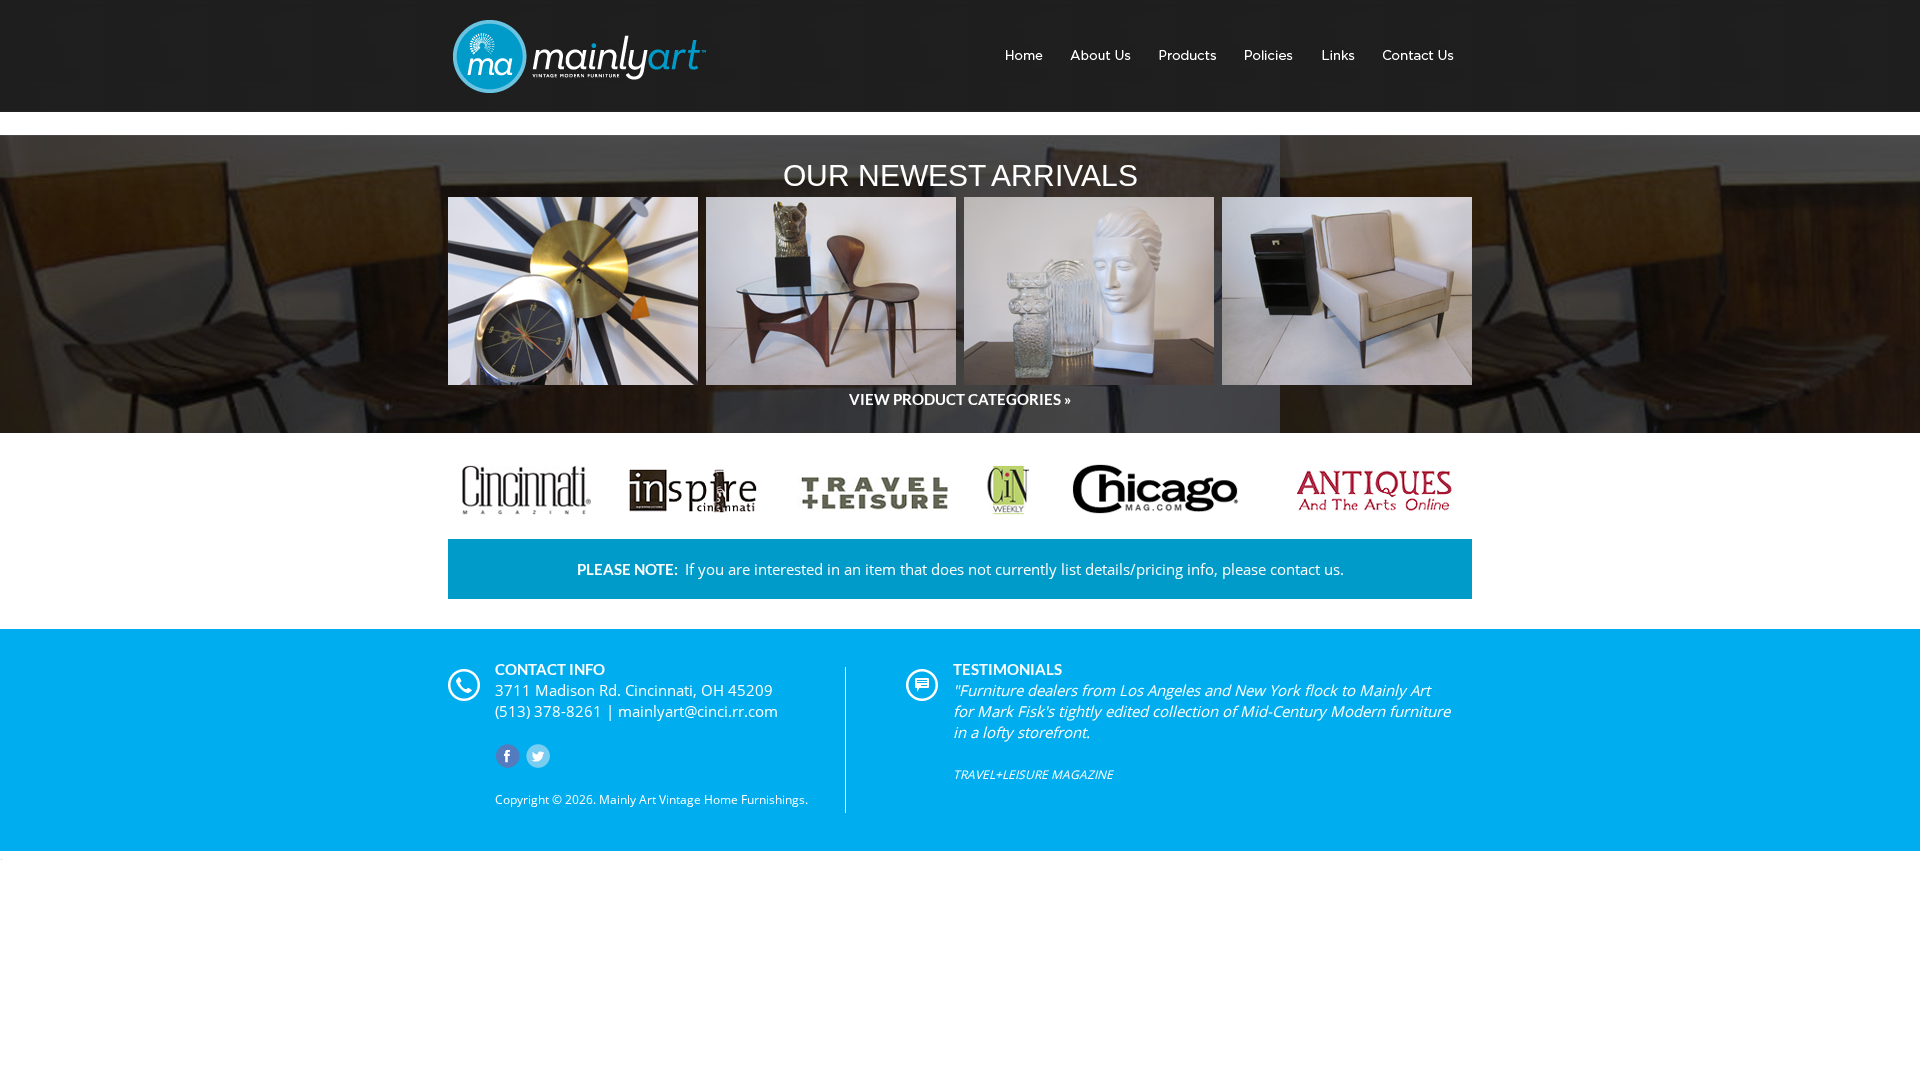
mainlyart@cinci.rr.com (698, 711)
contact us (1305, 569)
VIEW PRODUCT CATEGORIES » (960, 399)
